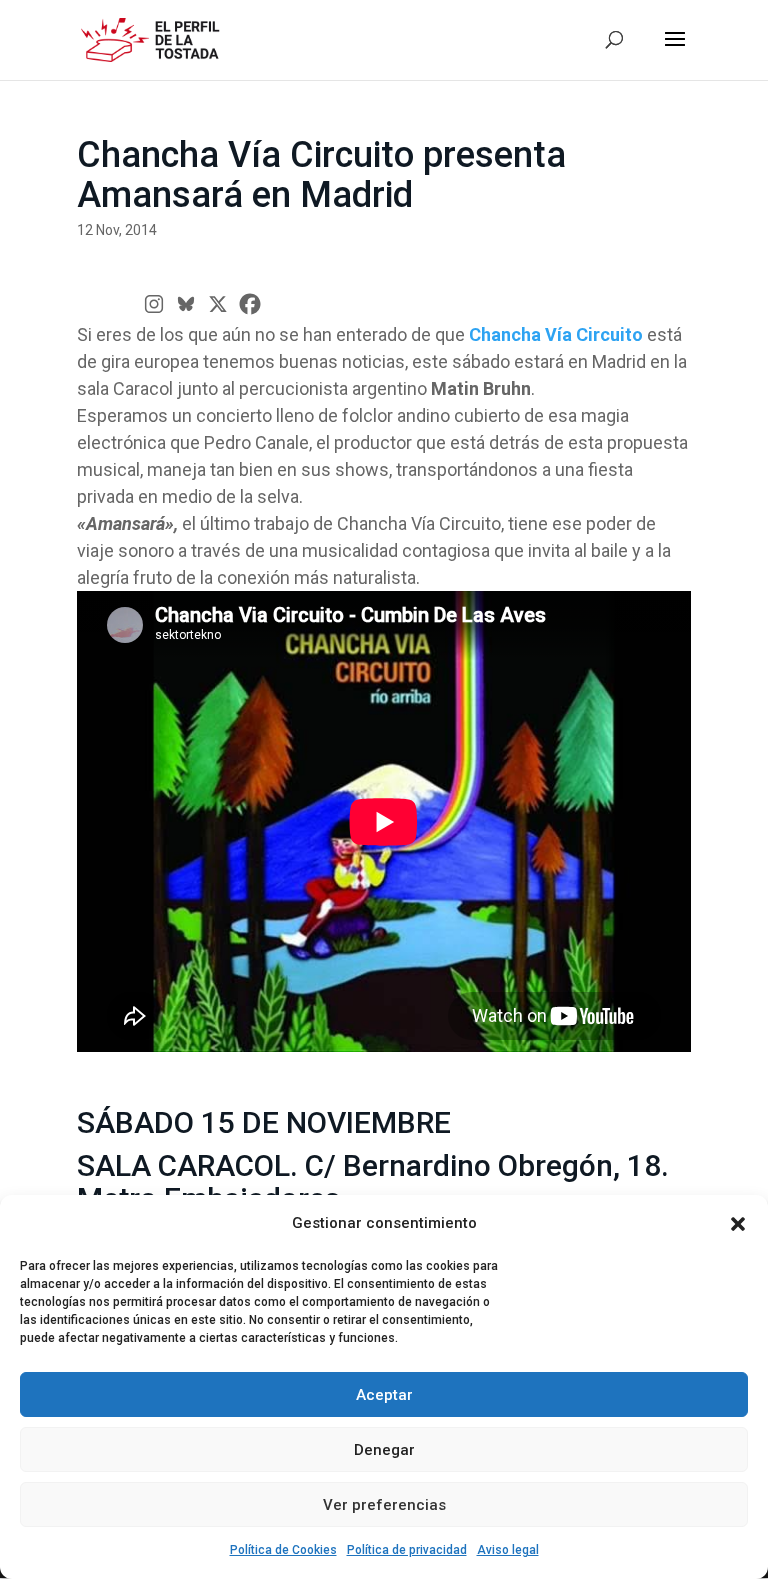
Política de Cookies (283, 1550)
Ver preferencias (384, 1505)
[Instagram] (154, 304)
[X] (218, 304)
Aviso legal (508, 1550)
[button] (738, 1224)
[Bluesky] (186, 304)
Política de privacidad (407, 1550)
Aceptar (384, 1395)
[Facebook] (250, 304)
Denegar (384, 1450)
